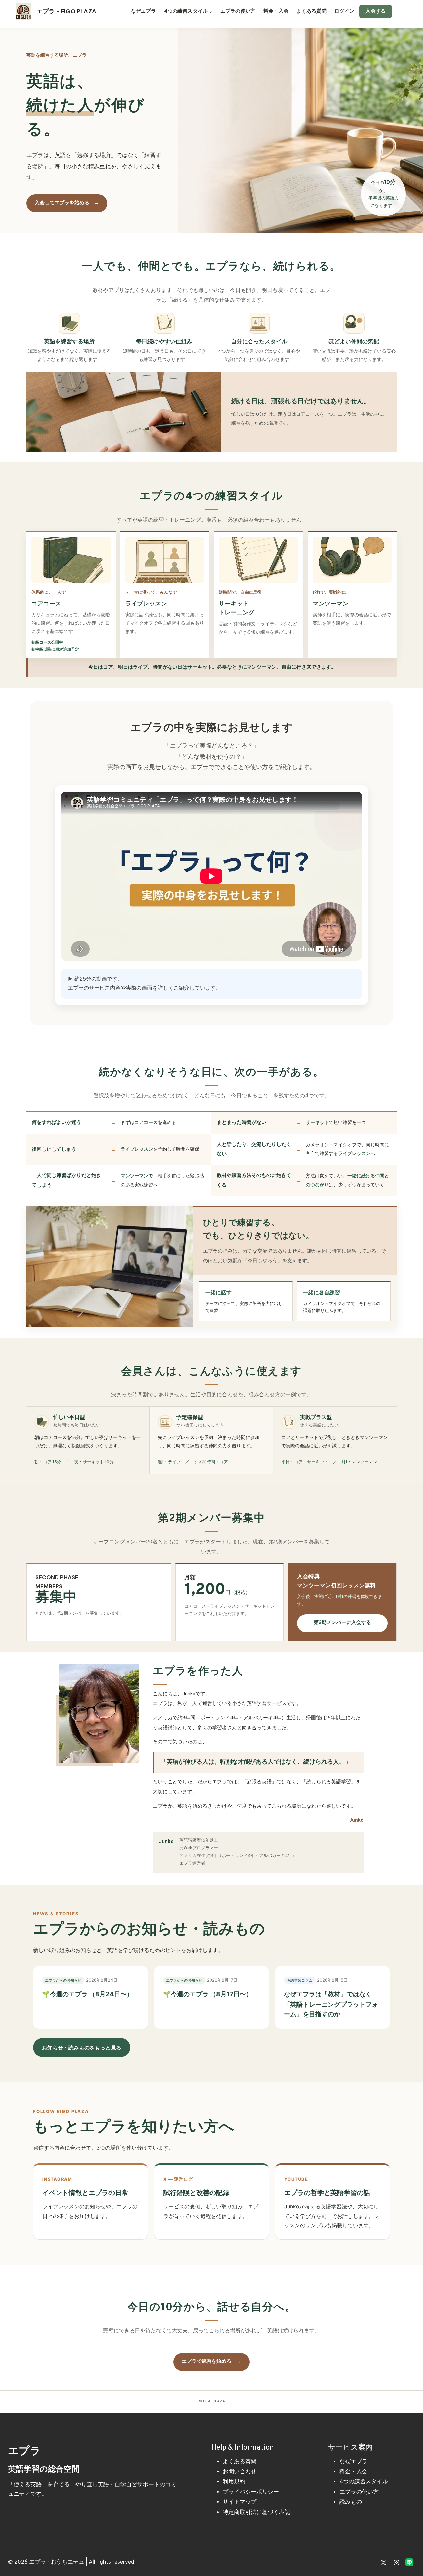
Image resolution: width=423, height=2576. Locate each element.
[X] (384, 2562)
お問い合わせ (240, 2472)
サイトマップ (240, 2502)
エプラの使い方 (238, 11)
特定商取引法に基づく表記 (256, 2513)
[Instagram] (397, 2562)
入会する (376, 11)
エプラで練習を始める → (211, 2362)
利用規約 (234, 2482)
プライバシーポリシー (251, 2492)
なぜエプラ (143, 11)
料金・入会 (276, 11)
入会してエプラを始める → (67, 203)
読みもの (351, 2502)
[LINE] (409, 2562)
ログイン (345, 11)
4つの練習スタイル (364, 2482)
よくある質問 (311, 11)
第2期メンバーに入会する (342, 1623)
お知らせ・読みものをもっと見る (82, 2048)
